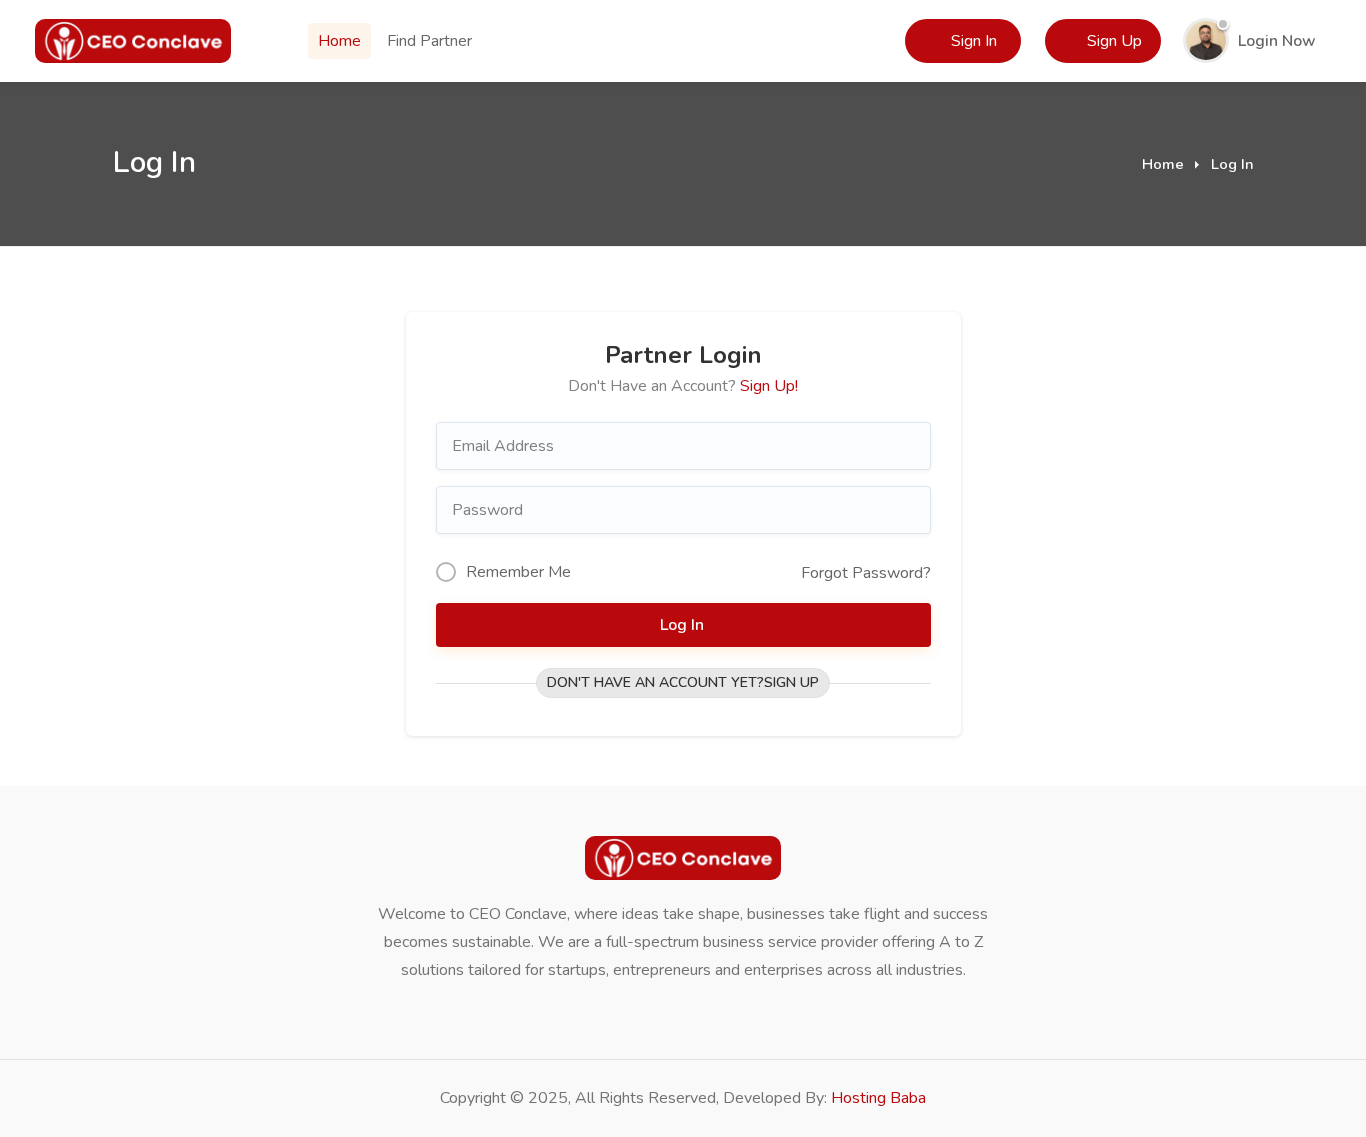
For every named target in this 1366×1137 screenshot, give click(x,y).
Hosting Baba (878, 1098)
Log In (684, 625)
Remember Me (518, 572)
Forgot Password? (866, 573)
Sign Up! (769, 386)
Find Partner (429, 41)
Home (339, 41)
